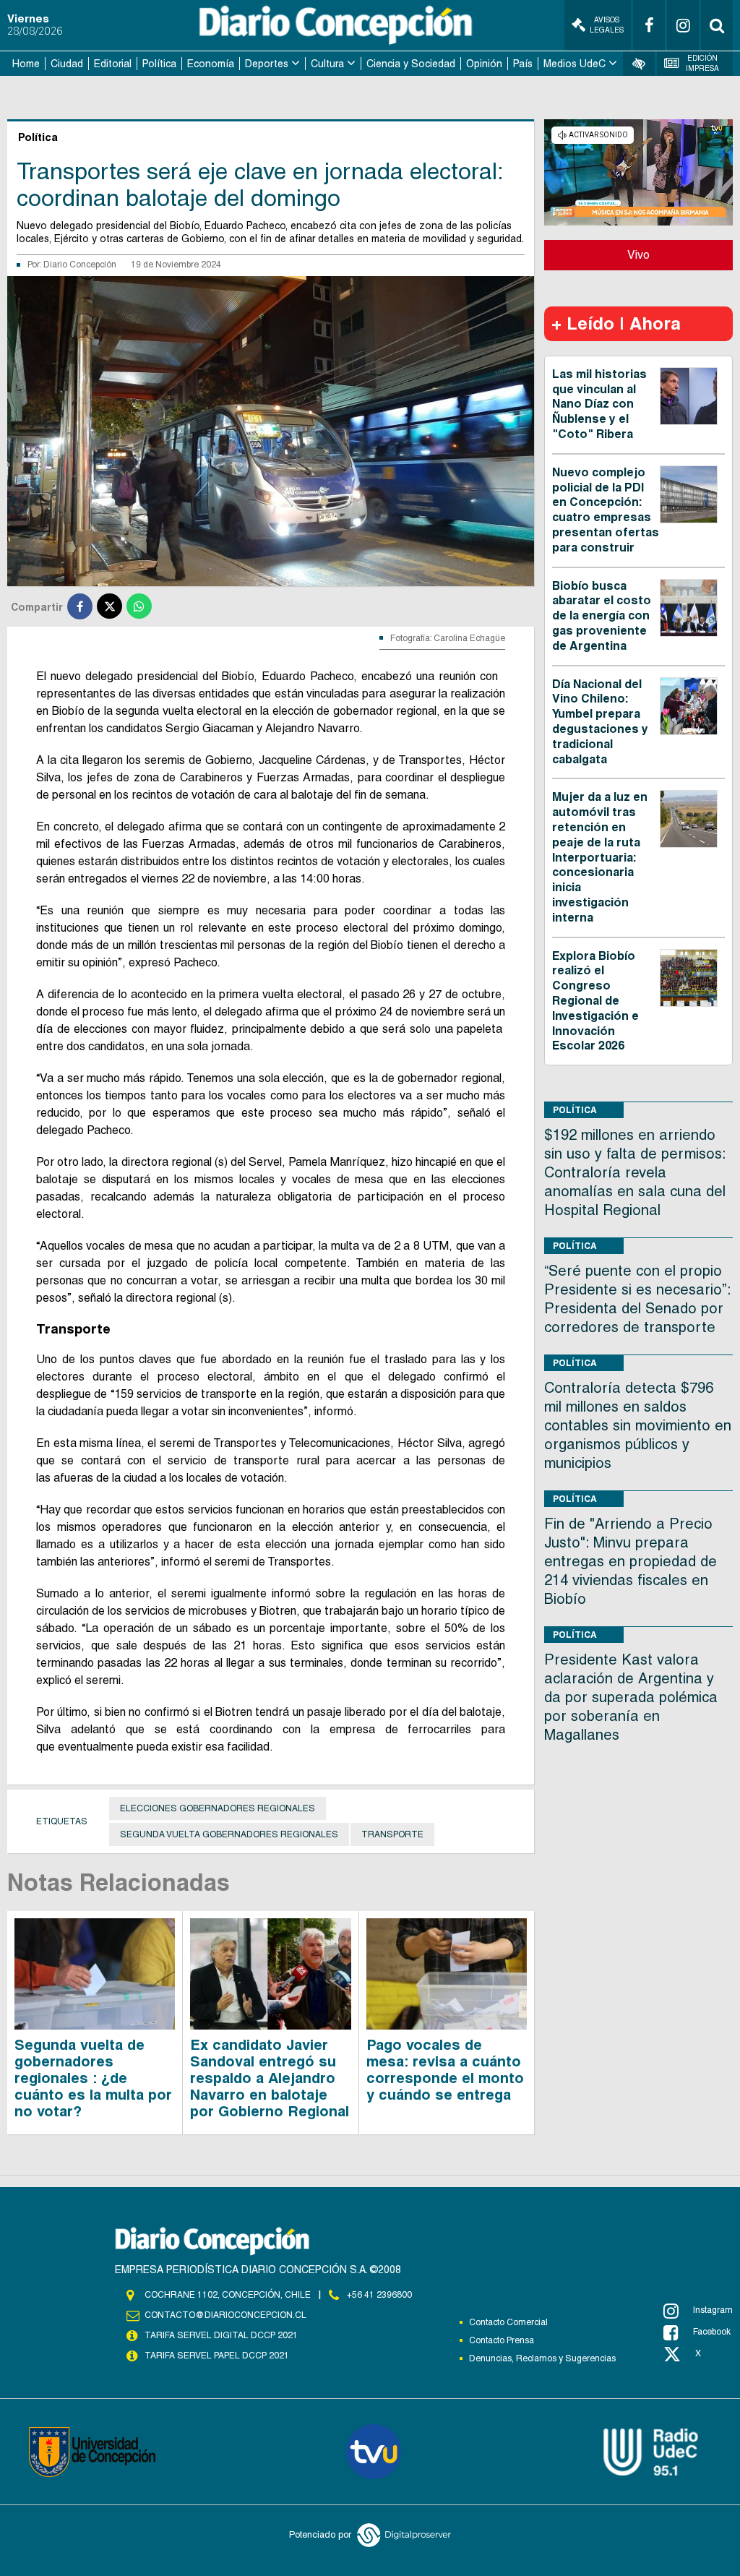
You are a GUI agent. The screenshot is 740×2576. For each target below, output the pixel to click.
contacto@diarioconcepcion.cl (225, 2315)
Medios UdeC (575, 64)
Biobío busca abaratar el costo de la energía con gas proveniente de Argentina (602, 616)
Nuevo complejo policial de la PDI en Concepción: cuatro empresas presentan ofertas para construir (606, 510)
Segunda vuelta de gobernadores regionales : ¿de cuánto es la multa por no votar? (93, 2078)
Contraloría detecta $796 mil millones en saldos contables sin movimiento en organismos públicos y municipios (638, 1425)
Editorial (113, 64)
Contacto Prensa (502, 2340)
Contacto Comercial (508, 2322)
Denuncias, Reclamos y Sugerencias (542, 2358)
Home (26, 64)
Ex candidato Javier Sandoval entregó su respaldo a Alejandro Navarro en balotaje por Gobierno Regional (270, 2078)
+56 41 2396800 (379, 2295)
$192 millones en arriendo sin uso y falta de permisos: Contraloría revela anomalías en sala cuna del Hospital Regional (635, 1172)
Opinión (484, 64)
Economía (211, 64)
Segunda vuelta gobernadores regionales (229, 1834)
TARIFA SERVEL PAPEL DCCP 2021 (217, 2356)
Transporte (392, 1834)
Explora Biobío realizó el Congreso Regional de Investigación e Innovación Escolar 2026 (595, 1001)
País (523, 64)
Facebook (712, 2332)
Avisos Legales (607, 25)
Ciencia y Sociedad (411, 64)
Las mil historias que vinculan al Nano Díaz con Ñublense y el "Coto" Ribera (599, 404)
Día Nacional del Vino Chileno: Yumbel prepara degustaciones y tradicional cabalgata (600, 722)
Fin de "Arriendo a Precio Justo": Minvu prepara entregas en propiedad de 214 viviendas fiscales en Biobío (631, 1561)
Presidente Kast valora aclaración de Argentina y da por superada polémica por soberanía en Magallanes (631, 1697)
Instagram (713, 2310)
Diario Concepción (80, 265)
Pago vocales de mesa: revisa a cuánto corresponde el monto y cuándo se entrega (445, 2070)
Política (159, 64)
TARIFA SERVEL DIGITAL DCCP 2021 (221, 2335)
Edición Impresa (702, 63)
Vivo (638, 255)
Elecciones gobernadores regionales (218, 1808)
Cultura (327, 64)
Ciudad (67, 64)
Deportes (267, 64)
